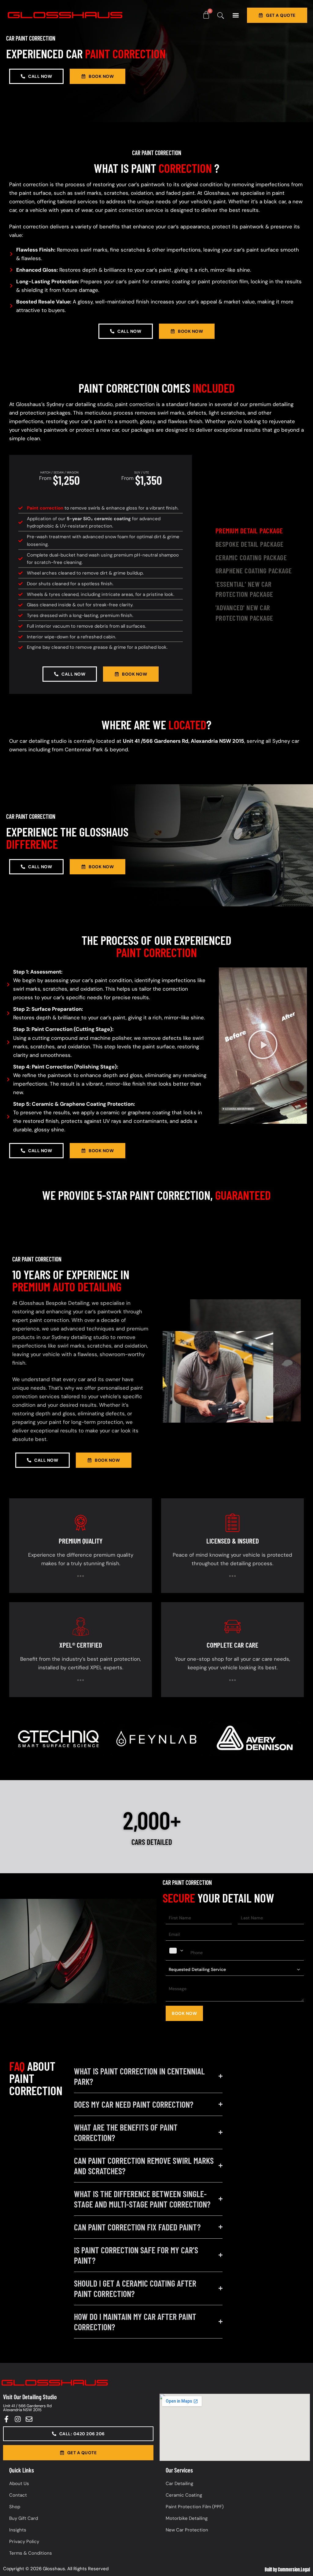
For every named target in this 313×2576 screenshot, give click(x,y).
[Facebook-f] (6, 2419)
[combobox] (177, 1951)
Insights (18, 2530)
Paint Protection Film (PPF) (195, 2507)
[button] (236, 15)
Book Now (184, 2013)
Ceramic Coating (184, 2495)
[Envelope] (29, 2419)
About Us (19, 2483)
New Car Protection (187, 2530)
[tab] (260, 531)
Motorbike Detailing (187, 2518)
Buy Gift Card (24, 2518)
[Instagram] (18, 2419)
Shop (15, 2507)
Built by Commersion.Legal (287, 2570)
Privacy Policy (24, 2542)
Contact (18, 2495)
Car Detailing (179, 2483)
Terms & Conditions (31, 2553)
